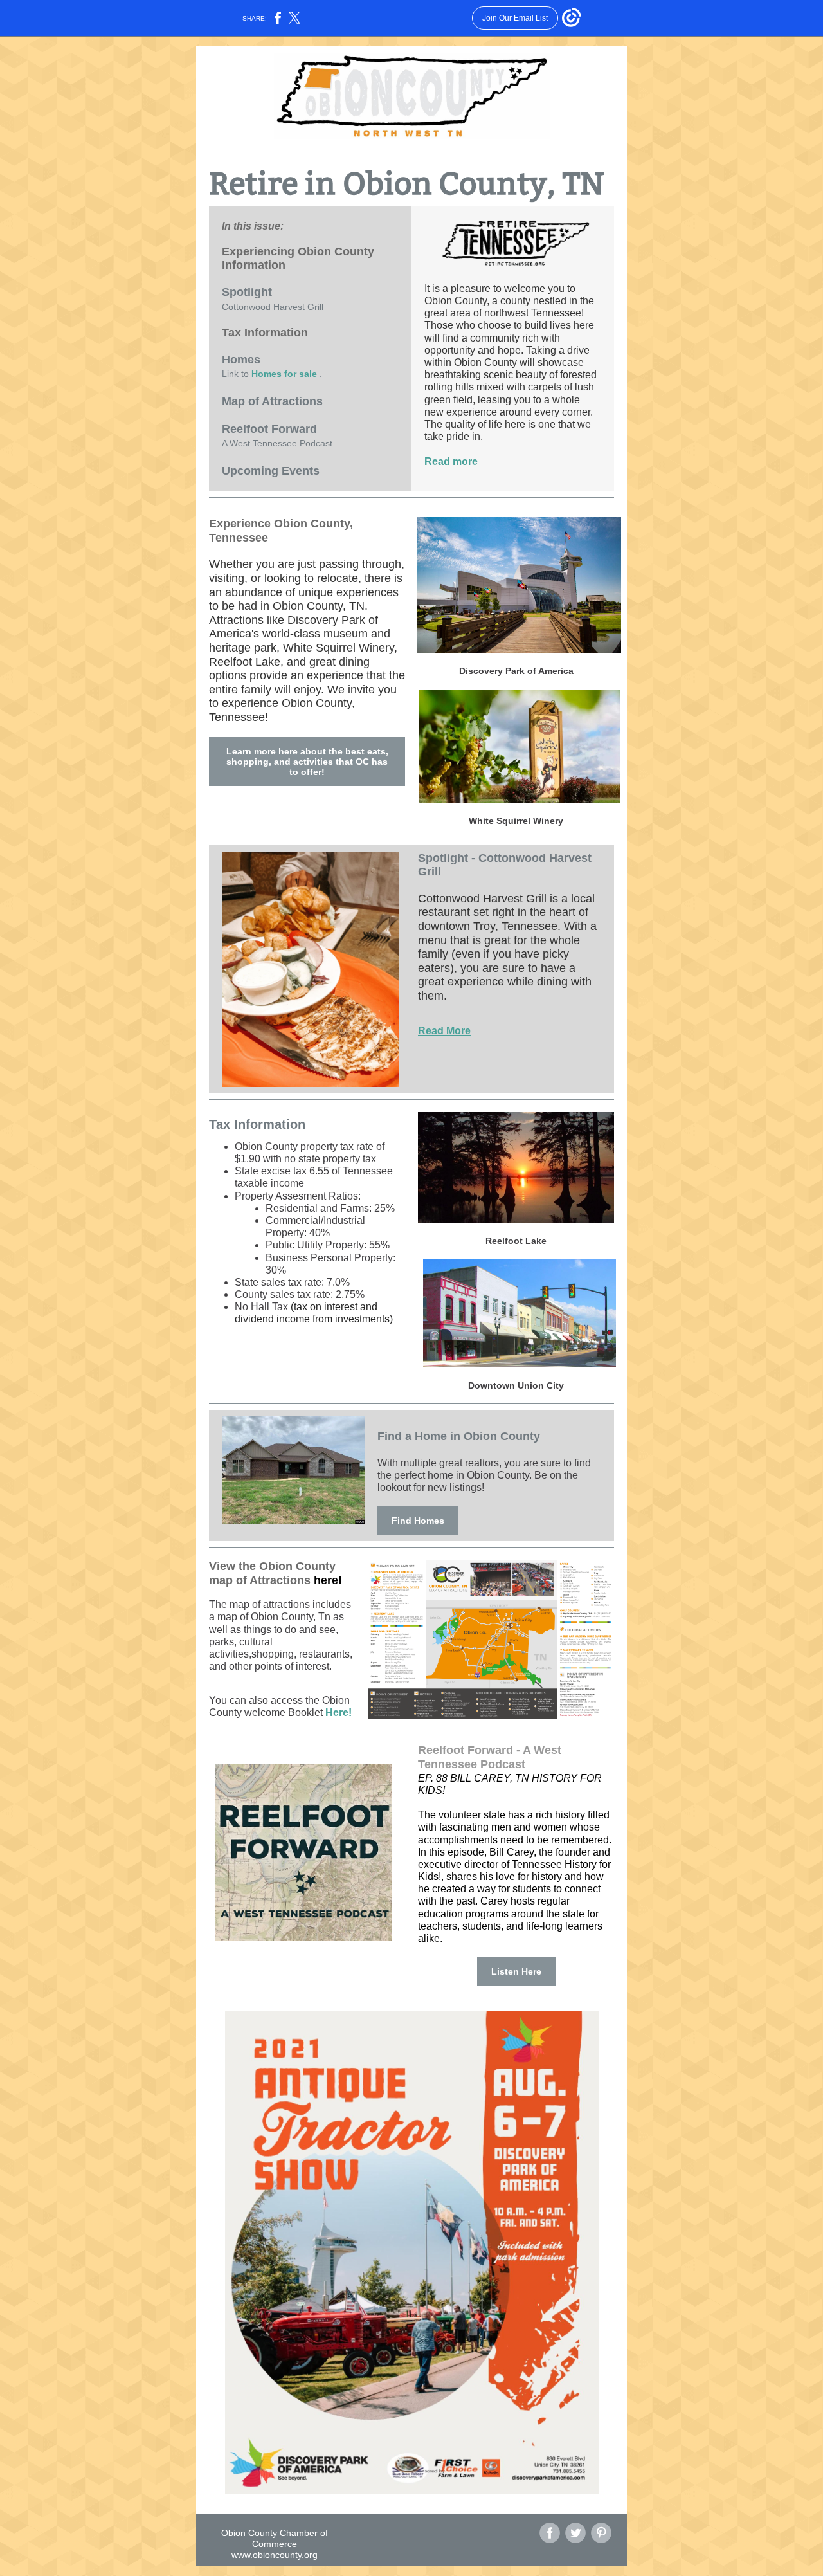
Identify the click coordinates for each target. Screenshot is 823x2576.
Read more (451, 461)
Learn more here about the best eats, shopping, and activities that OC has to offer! (307, 762)
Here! (339, 1713)
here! (328, 1580)
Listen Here (516, 1971)
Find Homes (418, 1521)
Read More (444, 1031)
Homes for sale (285, 374)
